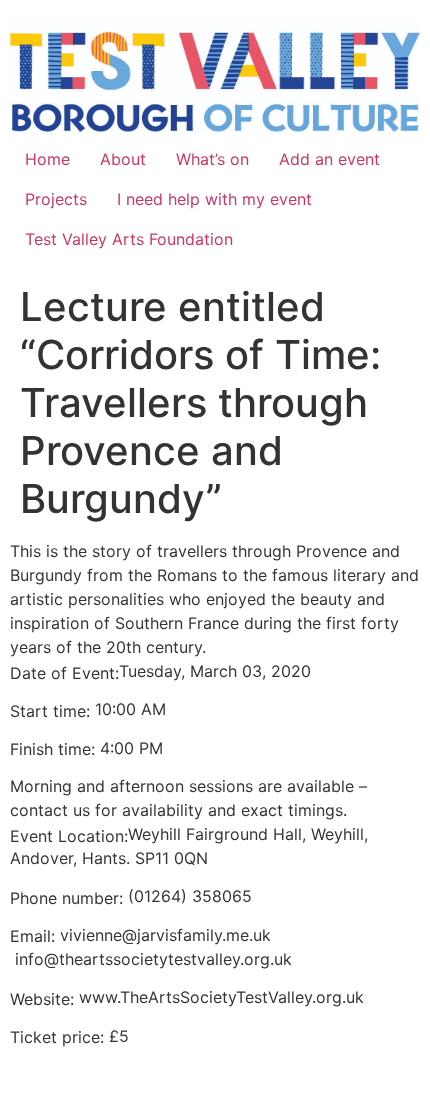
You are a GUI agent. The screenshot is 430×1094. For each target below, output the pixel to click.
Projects (56, 199)
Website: (44, 999)
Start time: (52, 711)
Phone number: (66, 898)
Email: (35, 936)
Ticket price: (59, 1037)
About (123, 159)
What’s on (212, 159)
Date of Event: (64, 673)
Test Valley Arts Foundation (129, 239)
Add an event (329, 159)
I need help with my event (214, 199)
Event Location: (69, 836)
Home (47, 159)
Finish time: (55, 749)
